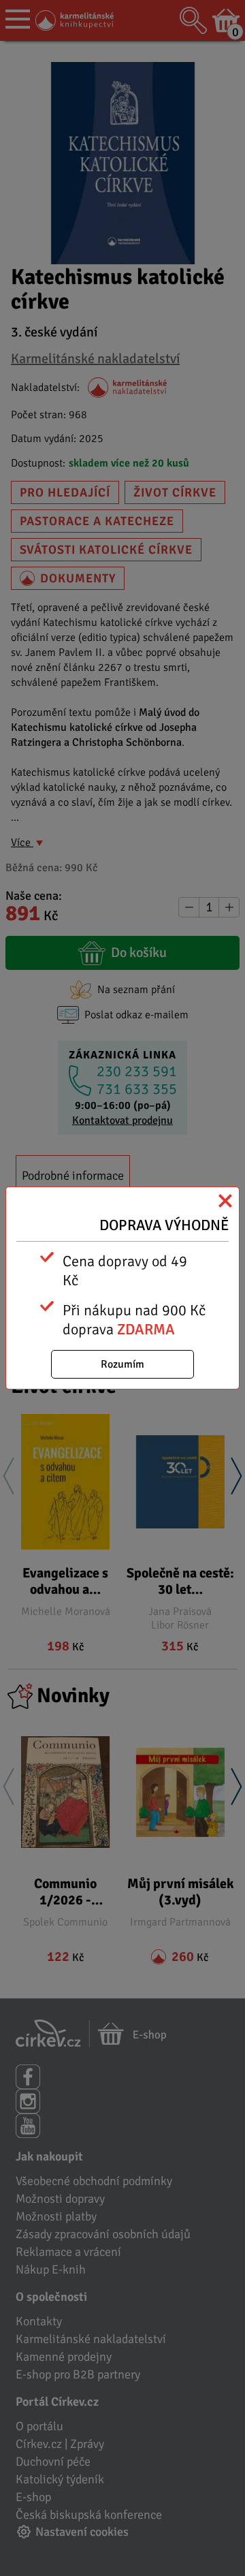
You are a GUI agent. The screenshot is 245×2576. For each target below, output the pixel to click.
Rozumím (122, 1364)
